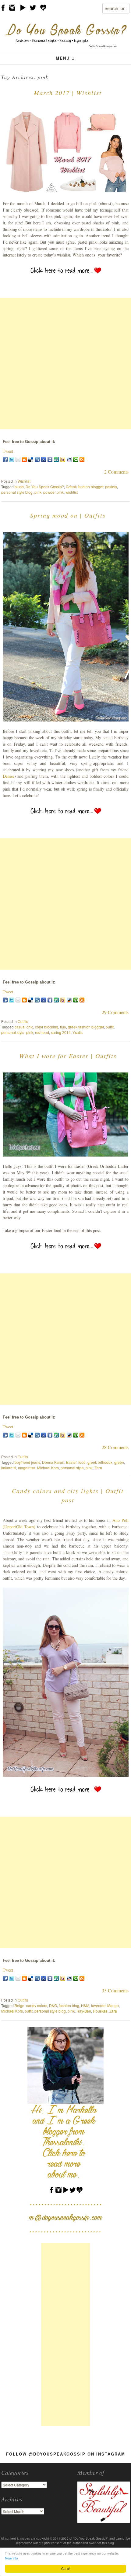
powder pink (53, 492)
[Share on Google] (44, 459)
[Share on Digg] (37, 459)
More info (11, 2558)
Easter (71, 1462)
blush (19, 487)
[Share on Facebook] (5, 459)
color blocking (47, 1027)
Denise (9, 776)
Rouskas (100, 2011)
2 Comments (116, 472)
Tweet (8, 451)
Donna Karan (53, 1462)
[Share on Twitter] (12, 459)
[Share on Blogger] (24, 459)
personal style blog (17, 492)
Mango (113, 2005)
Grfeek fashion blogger (85, 487)
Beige (19, 2005)
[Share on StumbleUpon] (56, 459)
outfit (110, 1027)
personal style (13, 1032)
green (119, 1462)
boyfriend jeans (27, 1462)
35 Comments (115, 1990)
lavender (98, 2005)
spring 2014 (61, 1032)
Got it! (65, 2569)
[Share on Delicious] (31, 459)
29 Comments (115, 1012)
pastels (111, 487)
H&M (85, 2005)
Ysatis (78, 1032)
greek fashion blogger (86, 1027)
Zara (98, 1468)
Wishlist (24, 481)
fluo (63, 1027)
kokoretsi (9, 1468)
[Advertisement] (65, 364)
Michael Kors (48, 1468)
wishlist (72, 492)
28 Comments (115, 1447)
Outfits (23, 1021)
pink (38, 492)
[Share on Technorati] (76, 459)
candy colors (37, 2005)
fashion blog (69, 2005)
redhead (42, 1032)
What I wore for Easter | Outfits (68, 1056)
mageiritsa (27, 1468)
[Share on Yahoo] (63, 459)
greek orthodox (100, 1462)
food (82, 1462)
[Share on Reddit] (69, 459)
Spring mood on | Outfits (68, 515)
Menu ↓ (65, 58)
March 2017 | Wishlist (68, 93)
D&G (53, 2005)
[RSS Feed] (82, 459)
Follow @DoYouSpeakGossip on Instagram (66, 2454)
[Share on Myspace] (50, 459)
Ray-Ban (84, 2011)
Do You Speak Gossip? (45, 487)
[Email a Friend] (18, 459)
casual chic (24, 1027)
